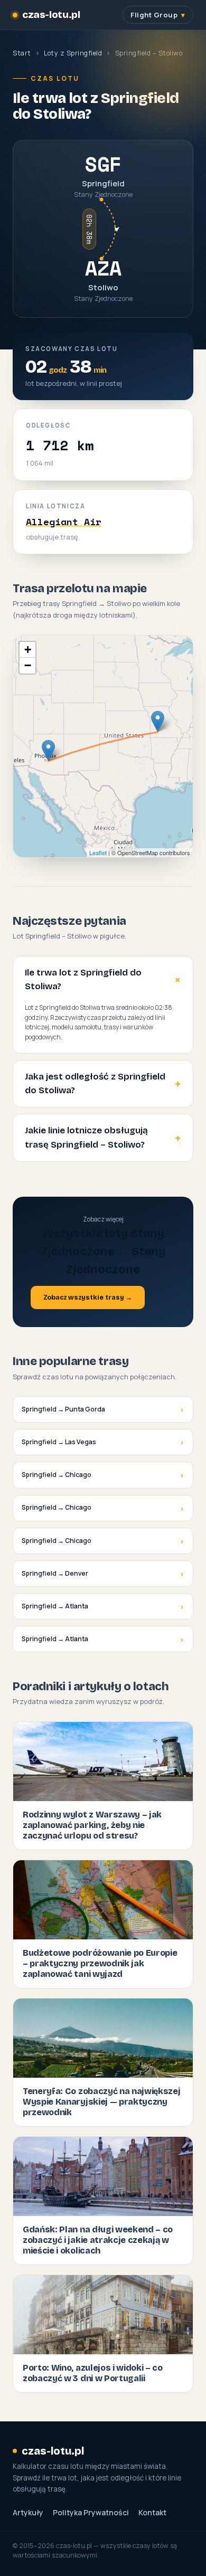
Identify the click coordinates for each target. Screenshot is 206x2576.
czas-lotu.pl (51, 15)
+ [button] (28, 650)
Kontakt (152, 2513)
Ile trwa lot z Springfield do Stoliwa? (83, 979)
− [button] (28, 665)
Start (22, 53)
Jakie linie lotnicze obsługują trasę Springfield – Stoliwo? (86, 1137)
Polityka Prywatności (91, 2513)
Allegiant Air (64, 522)
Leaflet (98, 853)
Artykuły (28, 2513)
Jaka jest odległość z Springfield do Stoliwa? (95, 1083)
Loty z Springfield (73, 53)
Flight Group (154, 15)
